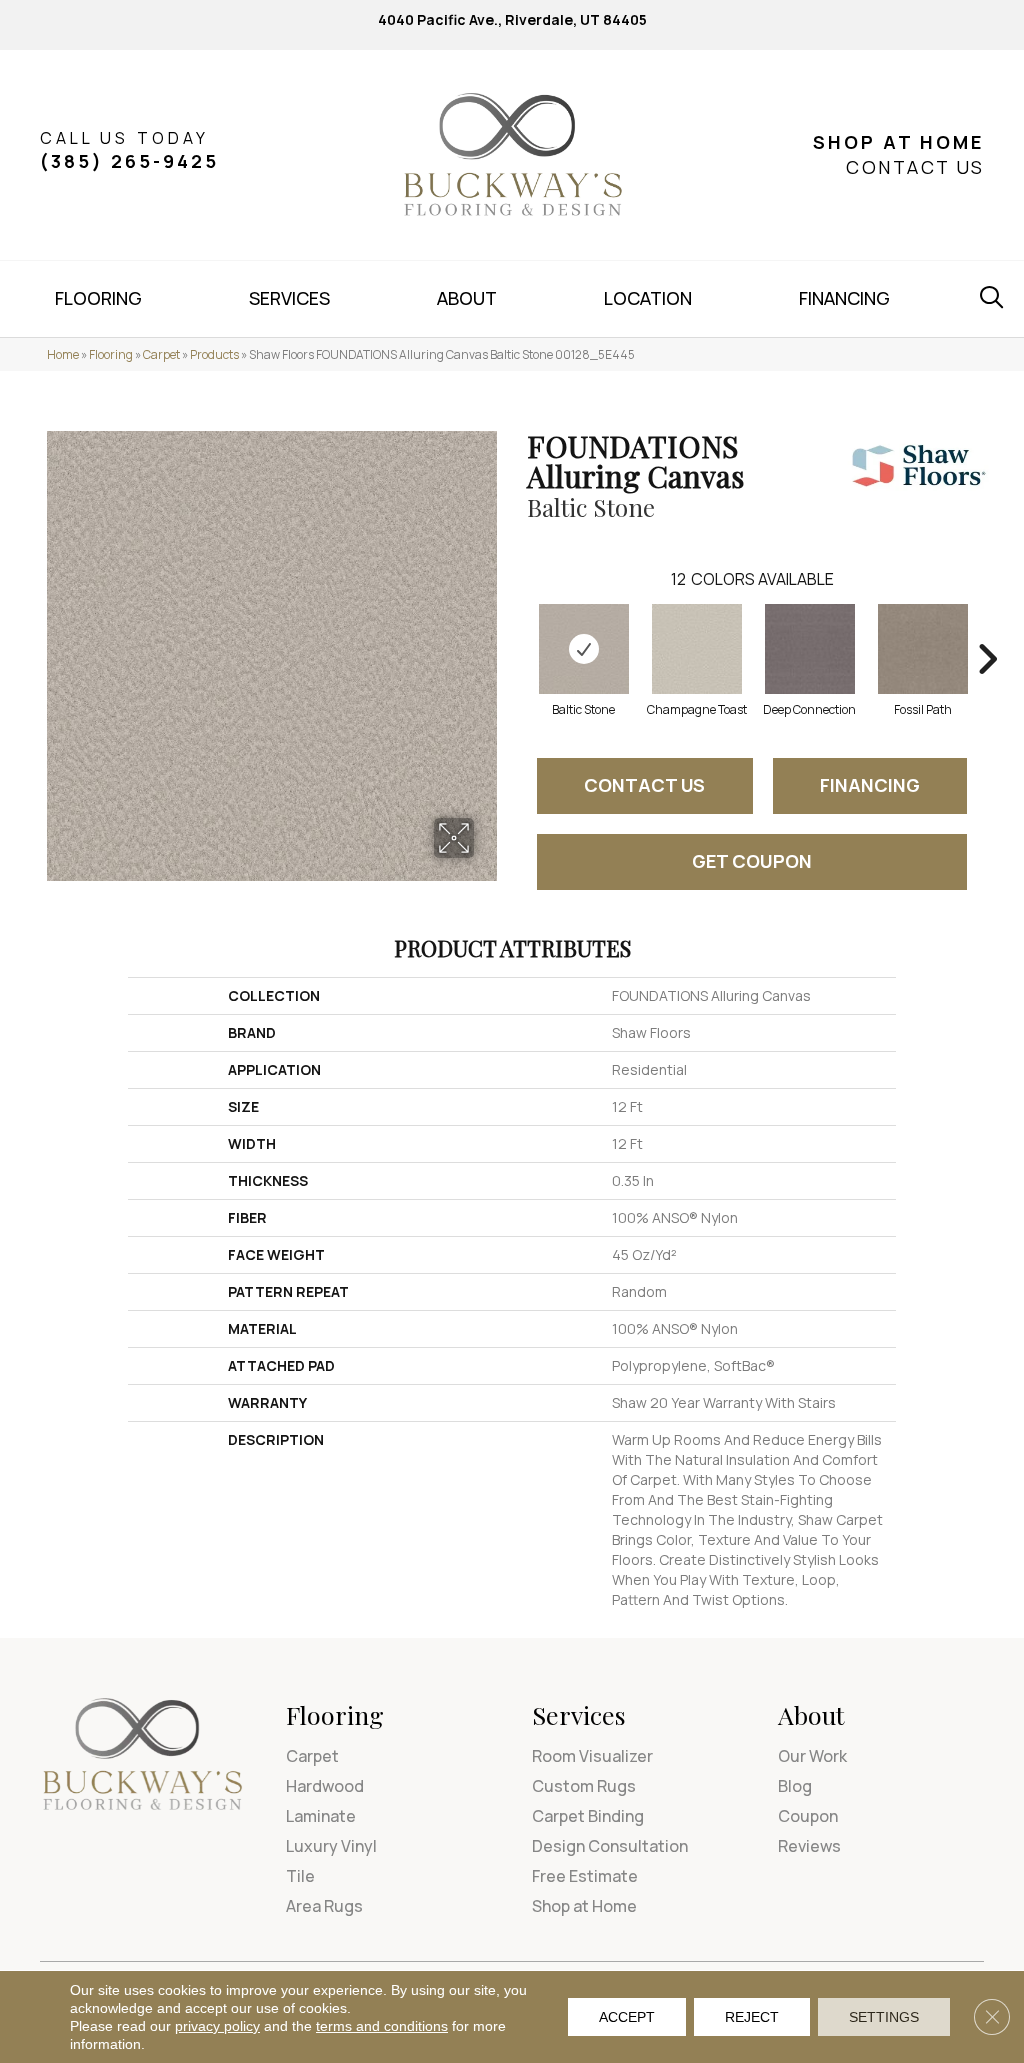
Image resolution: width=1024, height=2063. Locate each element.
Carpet (161, 354)
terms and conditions (382, 2026)
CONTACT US (915, 167)
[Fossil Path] (923, 649)
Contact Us (644, 785)
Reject (752, 2017)
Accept (627, 2017)
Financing (870, 785)
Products (214, 354)
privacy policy (217, 2026)
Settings (884, 2017)
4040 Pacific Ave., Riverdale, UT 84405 (512, 19)
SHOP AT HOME (898, 142)
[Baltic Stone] (584, 649)
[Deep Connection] (810, 649)
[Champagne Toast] (697, 649)
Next (987, 629)
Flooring (111, 354)
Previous (517, 629)
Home (63, 354)
